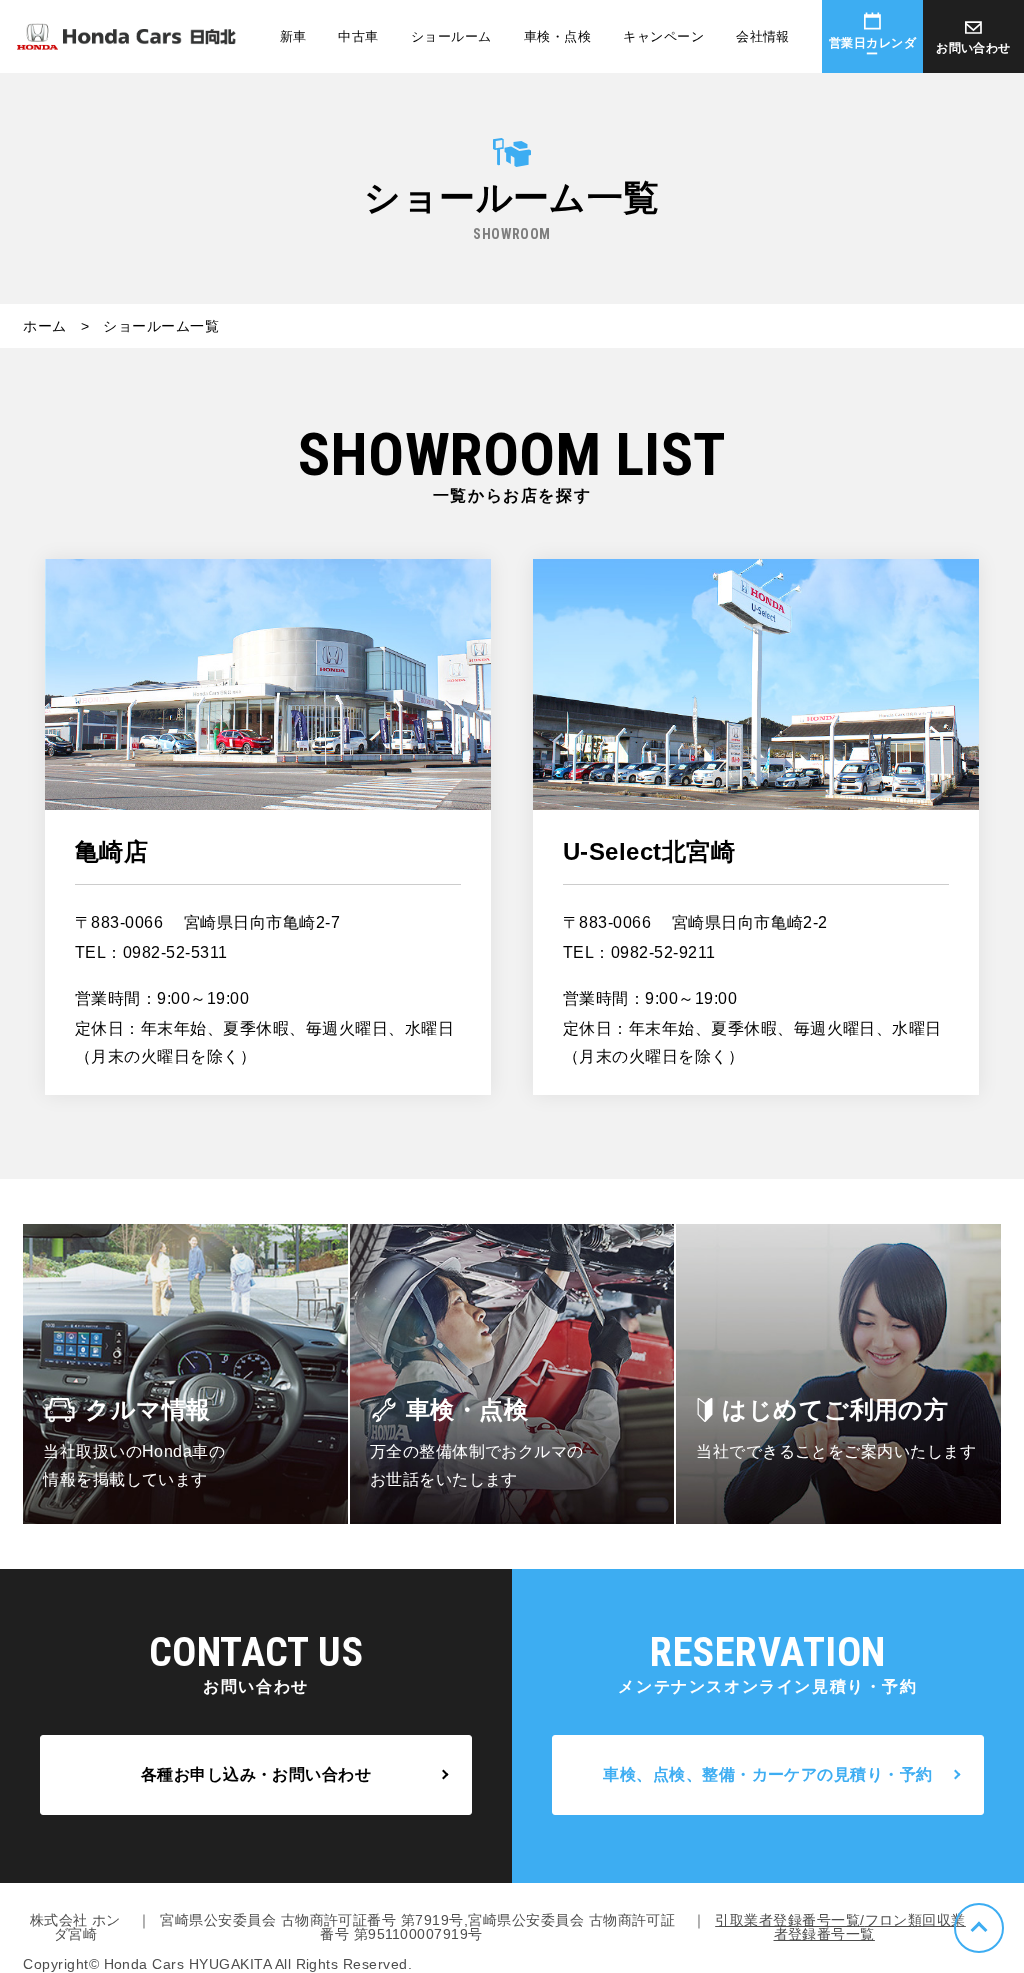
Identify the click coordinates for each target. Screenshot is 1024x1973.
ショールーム (451, 36)
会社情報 (763, 36)
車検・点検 (557, 36)
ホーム (44, 326)
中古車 (358, 36)
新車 (293, 36)
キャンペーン (663, 36)
